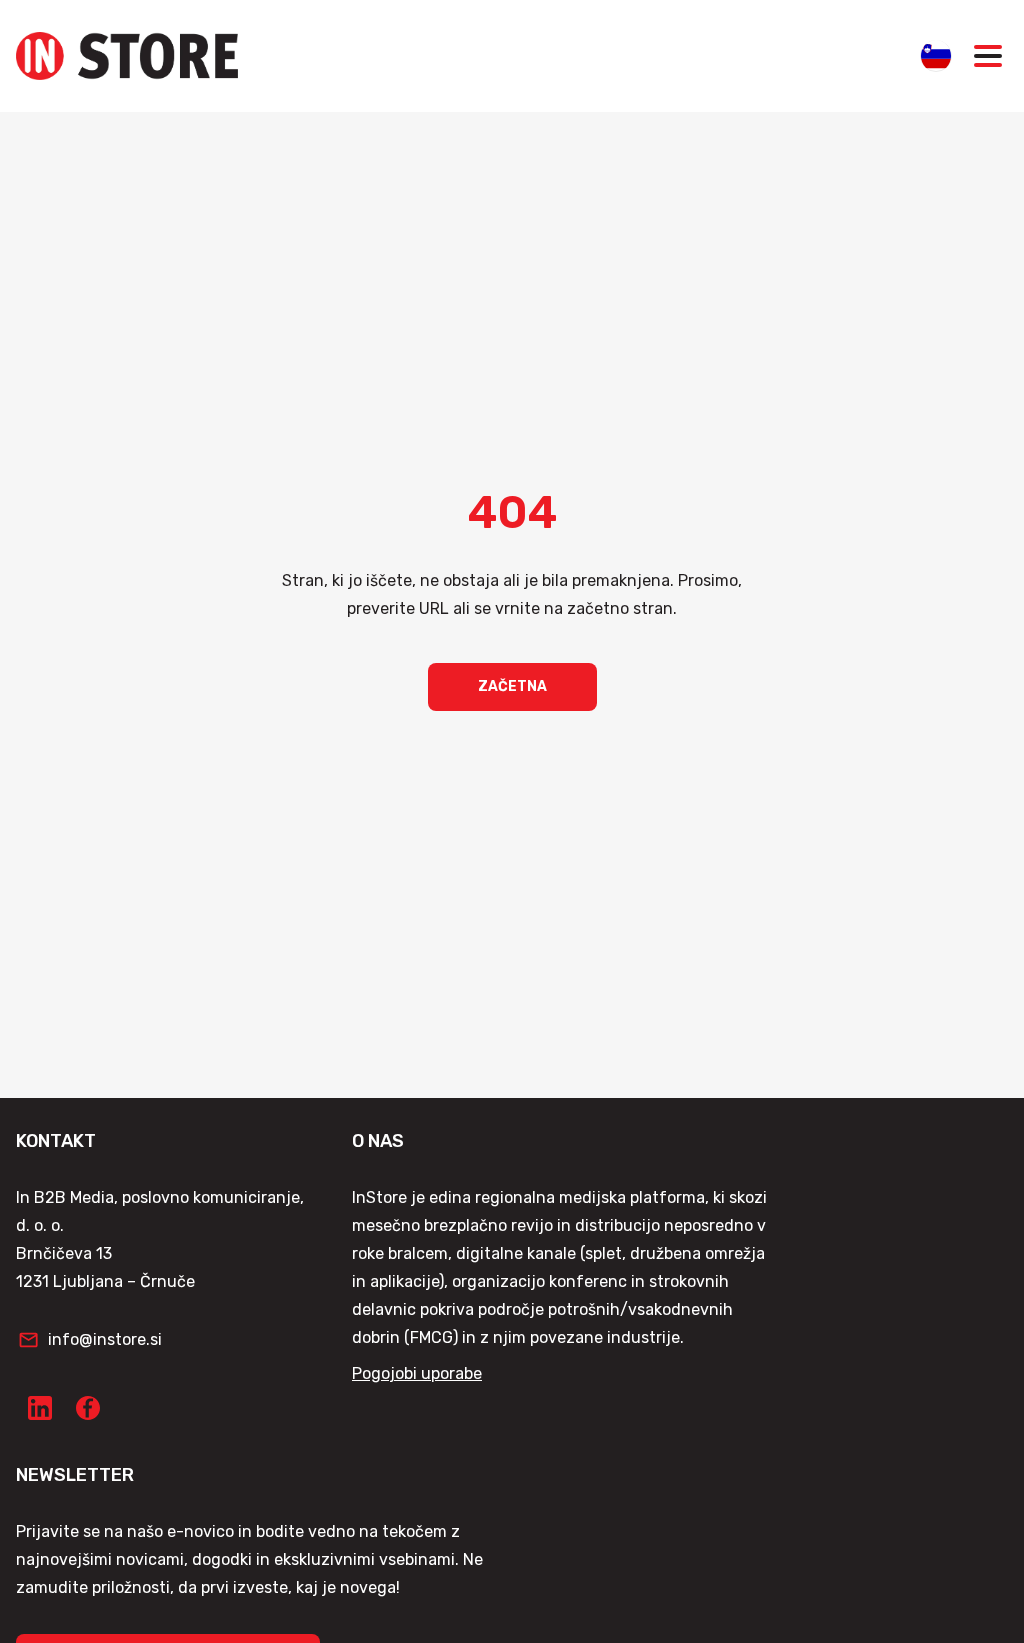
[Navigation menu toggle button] (988, 56)
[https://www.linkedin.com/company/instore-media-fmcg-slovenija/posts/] (40, 1408)
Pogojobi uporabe (417, 1373)
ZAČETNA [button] (512, 686)
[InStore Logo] (127, 56)
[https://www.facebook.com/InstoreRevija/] (88, 1408)
